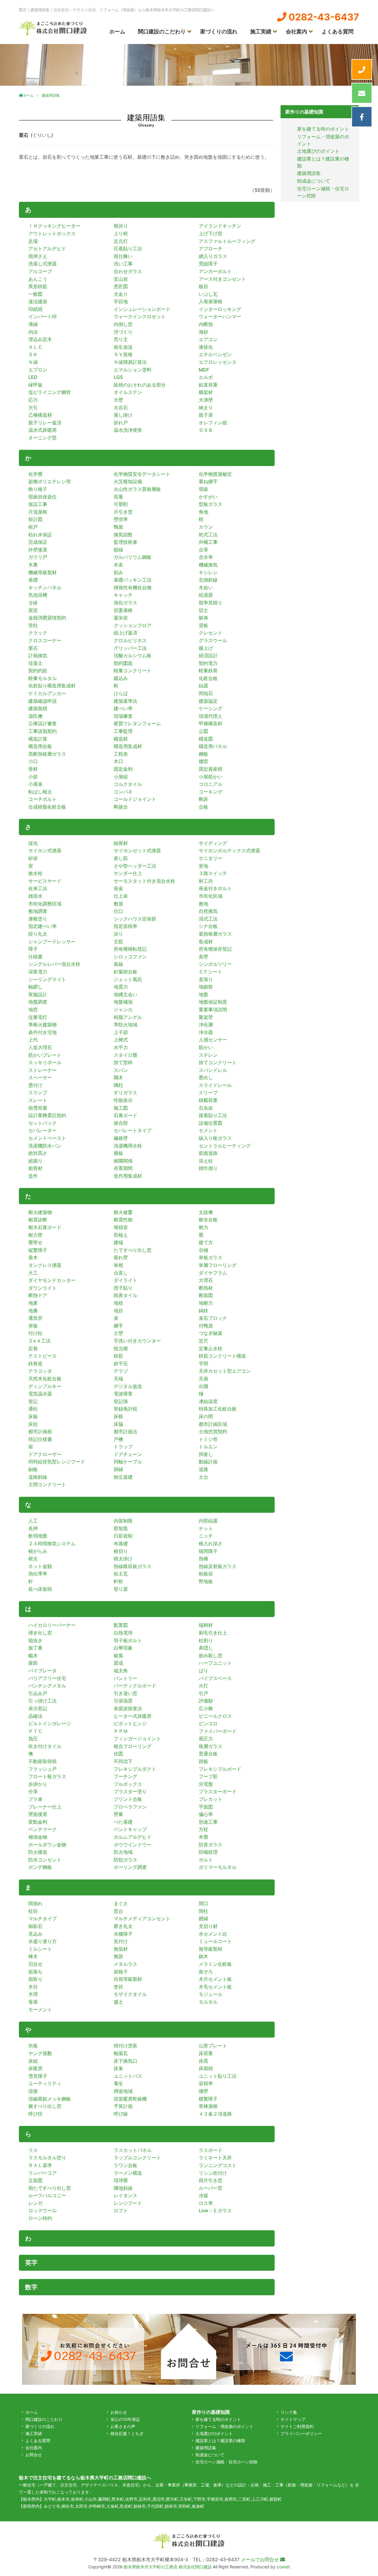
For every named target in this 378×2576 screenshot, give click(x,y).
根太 (33, 1559)
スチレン (208, 1055)
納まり (206, 408)
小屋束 (35, 784)
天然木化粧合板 (45, 1379)
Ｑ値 (33, 603)
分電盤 (206, 1784)
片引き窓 (123, 512)
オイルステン (128, 392)
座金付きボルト (215, 888)
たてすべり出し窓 (133, 1250)
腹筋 (33, 1663)
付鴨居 (206, 1326)
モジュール (211, 1994)
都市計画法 (126, 1431)
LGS (118, 377)
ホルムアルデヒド (133, 1837)
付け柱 (35, 1333)
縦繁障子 (38, 1250)
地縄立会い (126, 994)
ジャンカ (123, 1009)
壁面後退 (38, 1814)
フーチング (126, 1776)
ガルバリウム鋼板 (133, 557)
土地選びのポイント (318, 151)
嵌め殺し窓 (211, 1655)
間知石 (206, 693)
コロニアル (211, 784)
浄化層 (206, 1025)
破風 (118, 1655)
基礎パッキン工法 (133, 580)
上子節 (121, 1032)
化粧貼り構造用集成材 (52, 686)
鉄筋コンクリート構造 (222, 1356)
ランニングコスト (218, 2165)
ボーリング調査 (130, 1867)
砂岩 (33, 858)
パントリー (126, 1678)
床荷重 (206, 2053)
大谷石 (121, 408)
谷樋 (203, 1250)
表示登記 (38, 1708)
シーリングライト (47, 979)
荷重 (118, 497)
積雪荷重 (38, 1108)
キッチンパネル (45, 587)
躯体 (203, 618)
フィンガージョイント (137, 1739)
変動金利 (38, 1822)
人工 (33, 1521)
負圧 (33, 1739)
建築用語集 (309, 173)
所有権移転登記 (130, 949)
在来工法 (38, 888)
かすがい (208, 497)
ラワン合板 (126, 2165)
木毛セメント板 (215, 1987)
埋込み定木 (40, 339)
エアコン (208, 339)
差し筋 (121, 858)
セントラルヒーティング (225, 1146)
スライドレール (215, 1085)
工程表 (121, 754)
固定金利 (123, 769)
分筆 (33, 1791)
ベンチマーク (43, 1829)
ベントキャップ (130, 1829)
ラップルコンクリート (137, 2158)
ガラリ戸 (38, 557)
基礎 (33, 580)
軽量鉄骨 (208, 671)
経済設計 (208, 655)
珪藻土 (35, 663)
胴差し (206, 1454)
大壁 (118, 400)
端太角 (121, 1671)
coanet (283, 2567)
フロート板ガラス (47, 1776)
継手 (118, 1326)
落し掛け (123, 415)
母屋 (33, 2002)
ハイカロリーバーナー (52, 1625)
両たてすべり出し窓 (50, 2188)
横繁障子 (208, 2099)
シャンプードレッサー (52, 942)
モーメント (40, 2009)
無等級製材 (211, 1949)
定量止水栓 (211, 1348)
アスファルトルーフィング (227, 241)
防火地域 (123, 1852)
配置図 (121, 1625)
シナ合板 (208, 926)
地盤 (203, 994)
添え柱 (206, 1161)
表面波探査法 (128, 1708)
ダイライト (126, 1280)
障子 (33, 949)
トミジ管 (208, 1439)
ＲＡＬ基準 (40, 2165)
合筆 (203, 550)
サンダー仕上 (128, 873)
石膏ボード (126, 1115)
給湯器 (206, 595)
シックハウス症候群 (135, 919)
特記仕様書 (40, 1439)
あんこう (38, 279)
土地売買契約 (213, 1431)
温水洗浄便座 (128, 430)
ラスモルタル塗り (47, 2158)
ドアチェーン (128, 1454)
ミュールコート (215, 1941)
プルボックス (128, 1784)
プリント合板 (128, 1799)
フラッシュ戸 (43, 1769)
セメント (208, 1130)
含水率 (206, 557)
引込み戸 (38, 1693)
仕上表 (121, 896)
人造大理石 (40, 1047)
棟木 (33, 1956)
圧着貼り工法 (128, 249)
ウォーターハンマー (220, 316)
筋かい (206, 1047)
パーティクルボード (135, 1686)
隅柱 (118, 1085)
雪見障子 (38, 2076)
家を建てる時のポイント (323, 129)
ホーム (117, 31)
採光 (33, 843)
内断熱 (206, 324)
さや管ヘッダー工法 (135, 866)
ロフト (121, 2210)
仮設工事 (38, 504)
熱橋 (203, 1559)
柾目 (33, 1911)
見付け (121, 1941)
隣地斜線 (123, 2188)
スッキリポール (45, 1062)
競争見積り (211, 603)
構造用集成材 (128, 746)
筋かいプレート (45, 1055)
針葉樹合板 (126, 972)
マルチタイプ (43, 1918)
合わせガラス (128, 271)
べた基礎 (123, 1822)
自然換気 (208, 911)
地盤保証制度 (213, 1002)
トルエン (208, 1447)
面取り (35, 1979)
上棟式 (121, 1040)
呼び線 (121, 2114)
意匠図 (121, 286)
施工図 (121, 1108)
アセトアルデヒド (47, 249)
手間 (203, 1364)
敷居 (118, 904)
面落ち (35, 1972)
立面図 (35, 2180)
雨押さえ (38, 256)
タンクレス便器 (45, 1265)
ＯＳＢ (206, 430)
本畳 (203, 1837)
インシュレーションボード (142, 309)
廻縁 (203, 1918)
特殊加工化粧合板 (218, 1409)
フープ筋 (208, 1776)
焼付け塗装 (126, 2046)
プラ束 (35, 1799)
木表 (118, 565)
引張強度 (123, 1701)
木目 (33, 1987)
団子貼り (123, 1288)
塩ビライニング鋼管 (50, 392)
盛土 (118, 2002)
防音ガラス (211, 1845)
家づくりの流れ (219, 31)
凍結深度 (208, 1401)
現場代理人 (211, 716)
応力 (33, 400)
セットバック (43, 1123)
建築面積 (38, 708)
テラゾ (121, 1371)
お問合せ (34, 2455)
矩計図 (35, 519)
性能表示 (123, 1100)
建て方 (206, 1242)
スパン (121, 1070)
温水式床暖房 (43, 430)
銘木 (203, 1956)
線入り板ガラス (215, 1138)
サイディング (213, 843)
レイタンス (126, 2195)
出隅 (203, 1386)
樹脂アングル (128, 1017)
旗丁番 (35, 1648)
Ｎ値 (33, 362)
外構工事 (208, 542)
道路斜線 (38, 1477)
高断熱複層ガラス (47, 754)
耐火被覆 (123, 1212)
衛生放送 (123, 347)
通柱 (33, 1409)
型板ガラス (211, 504)
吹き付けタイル (45, 1746)
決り (118, 934)
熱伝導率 (38, 1574)
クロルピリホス (130, 640)
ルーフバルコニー (47, 2195)
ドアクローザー (45, 1454)
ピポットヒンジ (130, 1723)
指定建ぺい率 (43, 926)
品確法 (35, 1716)
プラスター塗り (130, 1791)
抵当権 (121, 1348)
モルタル (208, 2002)
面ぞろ (206, 1972)
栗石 (33, 648)
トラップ (123, 1447)
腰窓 (203, 761)
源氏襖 (35, 716)
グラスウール (213, 640)
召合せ (35, 1964)
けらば (121, 693)
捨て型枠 (123, 1062)
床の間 (206, 1416)
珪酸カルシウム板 (133, 655)
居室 (33, 610)
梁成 (118, 1663)
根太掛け (123, 1559)
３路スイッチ (213, 873)
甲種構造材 (211, 723)
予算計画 (123, 2106)
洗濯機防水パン (45, 1146)
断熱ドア (38, 1295)
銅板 (33, 1469)
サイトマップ (293, 2419)
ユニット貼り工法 (218, 2076)
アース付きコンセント (222, 279)
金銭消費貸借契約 (47, 618)
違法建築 (38, 301)
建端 (118, 1242)
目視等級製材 (128, 1979)
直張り (206, 979)
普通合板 (208, 1754)
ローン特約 (40, 2218)
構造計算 (38, 739)
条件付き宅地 (43, 1032)
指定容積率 (126, 926)
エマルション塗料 (133, 370)
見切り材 (208, 1926)
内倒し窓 (123, 324)
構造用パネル (213, 746)
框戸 (33, 527)
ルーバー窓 (211, 2188)
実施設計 (38, 994)
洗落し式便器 (43, 264)
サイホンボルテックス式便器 (229, 850)
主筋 (118, 942)
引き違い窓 (126, 1693)
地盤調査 (38, 1002)
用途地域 (123, 2091)
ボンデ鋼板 (40, 1867)
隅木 (118, 1077)
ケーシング (211, 708)
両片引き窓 (211, 2180)
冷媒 (203, 2195)
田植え (121, 1235)
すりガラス (126, 1093)
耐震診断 (38, 1220)
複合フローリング (133, 1746)
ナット (206, 1528)
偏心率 (206, 1814)
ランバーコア (43, 2173)
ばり (203, 1671)
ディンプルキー (45, 1386)
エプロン (38, 370)
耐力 (203, 1227)
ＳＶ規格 (123, 354)
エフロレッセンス (218, 362)
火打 (203, 1686)
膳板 (118, 1153)
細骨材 (121, 843)
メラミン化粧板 (215, 1964)
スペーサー (40, 1077)
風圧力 (206, 1739)
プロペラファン (130, 1807)
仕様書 (35, 957)
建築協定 (208, 701)
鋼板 (203, 754)
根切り (121, 1551)
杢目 (118, 1987)
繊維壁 (121, 1138)
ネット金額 (40, 1566)
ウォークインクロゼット (140, 316)
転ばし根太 (40, 792)
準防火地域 (126, 1025)
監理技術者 (126, 542)
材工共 (206, 881)
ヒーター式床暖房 (133, 1716)
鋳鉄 (203, 1311)
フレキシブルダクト (135, 1769)
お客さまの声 (123, 2426)
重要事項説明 (213, 1009)
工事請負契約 (43, 731)
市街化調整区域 (45, 904)
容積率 (206, 2083)
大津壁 (206, 400)
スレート (38, 1100)
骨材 (33, 769)
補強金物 (38, 1837)
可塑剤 (121, 504)
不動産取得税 (43, 1761)
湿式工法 (208, 919)
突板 (33, 1326)
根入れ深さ (211, 1543)
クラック (38, 633)
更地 (203, 866)
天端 (118, 1379)
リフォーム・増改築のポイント (224, 2426)
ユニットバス (128, 2076)
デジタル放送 (128, 1386)
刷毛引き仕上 (213, 1633)
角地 (203, 512)
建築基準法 (126, 701)
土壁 (118, 1333)
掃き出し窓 (40, 1633)
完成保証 (38, 542)
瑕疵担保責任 (43, 497)
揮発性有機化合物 (133, 587)
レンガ (35, 2203)
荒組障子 (208, 264)
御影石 (35, 1926)
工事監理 (123, 731)
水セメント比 (213, 1934)
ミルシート (40, 1949)
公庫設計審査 (43, 723)
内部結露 (208, 1521)
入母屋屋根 (211, 301)
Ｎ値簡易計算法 (130, 362)
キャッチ (123, 595)
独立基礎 (123, 1477)
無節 (118, 1956)
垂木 (33, 1257)
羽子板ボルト (128, 1640)
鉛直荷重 (208, 385)
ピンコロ (208, 1723)
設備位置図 (211, 1123)
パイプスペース (215, 1678)
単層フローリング (218, 1265)
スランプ (38, 1093)
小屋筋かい (211, 777)
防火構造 (38, 1852)
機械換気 (208, 565)
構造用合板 (40, 746)
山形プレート (213, 2046)
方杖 (203, 1829)
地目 (118, 1311)
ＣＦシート (211, 972)
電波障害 (123, 1394)
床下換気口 (126, 2061)
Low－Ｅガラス (215, 2210)
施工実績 (261, 31)
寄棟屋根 (208, 2106)
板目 (203, 286)
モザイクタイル (130, 1994)
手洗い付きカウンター (137, 1341)
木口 (118, 761)
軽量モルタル (43, 678)
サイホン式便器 (45, 850)
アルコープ (40, 271)
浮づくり (123, 332)
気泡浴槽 (38, 595)
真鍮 (118, 964)
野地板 (206, 1581)
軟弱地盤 (38, 1536)
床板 (33, 1416)
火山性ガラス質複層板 (137, 489)
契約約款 (38, 671)
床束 (118, 2068)
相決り (121, 226)
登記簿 (121, 1401)
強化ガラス (126, 603)
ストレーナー (43, 1070)
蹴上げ (206, 648)
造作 (33, 1176)
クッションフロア (133, 625)
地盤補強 (123, 1002)
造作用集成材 (128, 1176)
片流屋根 (38, 512)
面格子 (121, 1972)
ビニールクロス (215, 1716)
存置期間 (123, 1168)
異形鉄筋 (38, 286)
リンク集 (289, 2412)
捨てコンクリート (218, 1062)
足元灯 (121, 241)
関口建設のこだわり (162, 31)
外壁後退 (38, 550)
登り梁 (121, 1589)
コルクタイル (128, 784)
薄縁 (33, 324)
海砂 (203, 332)
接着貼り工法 (213, 1115)
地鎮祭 (206, 987)
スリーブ (208, 1093)
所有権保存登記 (215, 949)
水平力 (121, 1047)
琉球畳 (121, 2180)
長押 (33, 1528)
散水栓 (35, 873)
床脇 (118, 1424)
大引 (33, 408)
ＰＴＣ (35, 1731)
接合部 (121, 1123)
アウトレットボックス (52, 233)
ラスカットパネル (133, 2150)
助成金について (314, 181)
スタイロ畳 (126, 1055)
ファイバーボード (218, 1731)
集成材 (206, 942)
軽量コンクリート (133, 671)
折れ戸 (121, 423)
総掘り (35, 1161)
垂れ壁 (121, 1257)
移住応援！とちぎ (127, 2433)
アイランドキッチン (220, 226)
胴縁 (118, 1469)
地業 (33, 1303)
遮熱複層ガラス (215, 934)
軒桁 (118, 1581)
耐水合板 (208, 1220)
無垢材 (121, 1949)
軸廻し (35, 987)
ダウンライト (43, 1288)
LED (33, 377)
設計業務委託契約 (47, 1115)
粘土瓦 (121, 1574)
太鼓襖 (206, 1212)
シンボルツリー (215, 964)
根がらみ (38, 1551)
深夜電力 (38, 972)
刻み (118, 572)
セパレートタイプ (133, 1130)
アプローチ (211, 249)
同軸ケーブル (128, 1462)
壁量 (118, 1814)
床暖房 (35, 2068)
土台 (203, 1477)
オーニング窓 (43, 438)
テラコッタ (40, 1371)
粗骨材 (35, 1168)
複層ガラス (211, 1746)
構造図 (206, 739)
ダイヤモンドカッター (52, 1280)
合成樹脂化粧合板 (47, 807)
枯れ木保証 (40, 535)
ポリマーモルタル (218, 1867)
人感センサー (213, 1040)
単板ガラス (211, 1257)
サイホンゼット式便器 (137, 850)
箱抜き (35, 1640)
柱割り (206, 1640)
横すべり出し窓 (45, 2106)
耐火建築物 (40, 1212)
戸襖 (118, 1439)
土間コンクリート (47, 1484)
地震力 (121, 987)
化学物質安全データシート (142, 474)
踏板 (203, 1761)
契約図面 (123, 663)
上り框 (121, 233)
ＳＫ (33, 354)
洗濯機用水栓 (128, 1146)
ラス (33, 2150)
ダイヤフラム (213, 1273)
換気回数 (123, 535)
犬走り (121, 294)
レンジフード (128, 2203)
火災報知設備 (128, 481)
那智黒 (121, 1528)
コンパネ (123, 792)
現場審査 (123, 716)
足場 (33, 241)
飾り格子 (38, 489)
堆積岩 (121, 1227)
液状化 (206, 347)
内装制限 (123, 1521)
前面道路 (208, 1153)
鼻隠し (206, 1648)
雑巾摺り (208, 1168)
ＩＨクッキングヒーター (54, 226)
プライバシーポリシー (301, 2433)
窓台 (118, 1911)
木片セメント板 (215, 1979)
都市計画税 (40, 1431)
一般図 (35, 294)
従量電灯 (38, 1017)
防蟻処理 (208, 1852)
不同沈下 (123, 1761)
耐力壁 (35, 1235)
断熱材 (206, 1288)
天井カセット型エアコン (225, 1371)
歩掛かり (38, 1784)
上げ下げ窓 (211, 233)
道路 (203, 1469)
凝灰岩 (121, 618)
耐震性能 (123, 1220)
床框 (118, 1416)
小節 (33, 777)
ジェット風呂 (128, 979)
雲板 (203, 625)
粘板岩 (206, 1574)
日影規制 (123, 1536)
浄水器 (206, 1032)
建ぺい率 (123, 708)
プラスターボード (218, 1791)
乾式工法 (208, 535)
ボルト (206, 1860)
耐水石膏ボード (45, 1227)
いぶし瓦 (208, 294)
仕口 (118, 911)
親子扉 (206, 415)
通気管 (35, 1318)
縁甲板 (35, 385)
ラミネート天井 (215, 2158)
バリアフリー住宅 (47, 1678)
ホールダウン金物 (47, 1845)
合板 (203, 807)
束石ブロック (213, 1318)
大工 (33, 1273)
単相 (118, 1265)
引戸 (203, 1693)
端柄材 (206, 1625)
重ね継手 (208, 481)
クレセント (211, 633)
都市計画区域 (213, 1424)
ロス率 (206, 2203)
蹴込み (121, 678)
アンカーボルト (215, 271)
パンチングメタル (47, 1686)
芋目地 (121, 301)
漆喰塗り (38, 919)
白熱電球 (123, 1633)
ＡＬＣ (35, 347)
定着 (33, 1348)
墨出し (206, 1077)
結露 (203, 686)
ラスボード (211, 2150)
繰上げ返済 (126, 633)
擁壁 (203, 2091)
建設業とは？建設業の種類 (220, 2441)
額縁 (118, 550)
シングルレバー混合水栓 (54, 964)
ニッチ (206, 1536)
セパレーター (43, 1130)
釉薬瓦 (121, 2053)
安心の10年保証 (125, 2419)
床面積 (206, 2068)
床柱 (33, 1424)
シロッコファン (130, 957)
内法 (33, 332)
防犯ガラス (126, 1860)
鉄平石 (121, 1364)
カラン (206, 527)
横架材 (206, 392)
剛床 (203, 799)
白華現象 (123, 1648)
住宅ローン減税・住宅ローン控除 (227, 2462)
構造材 (121, 739)
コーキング (211, 792)
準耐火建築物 (43, 1025)
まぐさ (121, 1903)
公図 (203, 731)
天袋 (203, 1379)
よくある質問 (338, 31)
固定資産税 (211, 769)
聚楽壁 (206, 1017)
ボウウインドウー (133, 1845)
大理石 (206, 1280)
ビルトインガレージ (50, 1723)
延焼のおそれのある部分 (140, 385)
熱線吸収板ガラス (133, 1566)
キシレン (208, 572)
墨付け (35, 1085)
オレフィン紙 (213, 423)
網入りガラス (213, 256)
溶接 (33, 2091)
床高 (203, 2061)
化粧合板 (208, 678)
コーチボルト (43, 799)
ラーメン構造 (128, 2173)
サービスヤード (45, 881)
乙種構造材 (40, 415)
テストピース (43, 1356)
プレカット (211, 1799)
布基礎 (121, 1543)
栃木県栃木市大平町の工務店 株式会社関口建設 (168, 2567)
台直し (121, 1273)
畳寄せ (35, 1242)
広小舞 (206, 1708)
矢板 (33, 2046)
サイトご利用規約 (297, 2426)
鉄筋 (118, 1356)
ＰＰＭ (121, 1731)
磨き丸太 (123, 1926)
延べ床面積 (40, 1589)
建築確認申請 (43, 701)
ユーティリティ (45, 2083)
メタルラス (126, 1964)
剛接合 (121, 807)
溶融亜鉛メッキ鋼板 (50, 2099)
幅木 (33, 1655)
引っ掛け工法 (43, 1701)
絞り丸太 (38, 934)
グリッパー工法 (130, 648)
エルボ (206, 377)
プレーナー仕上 (45, 1807)
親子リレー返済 (45, 423)
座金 (118, 888)
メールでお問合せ (261, 2559)
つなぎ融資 (211, 1333)
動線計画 (208, 1462)
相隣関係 (123, 1161)
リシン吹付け (213, 2173)
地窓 (33, 1009)
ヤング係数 (40, 2053)
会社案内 (296, 31)
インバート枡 (43, 316)
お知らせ (119, 2412)
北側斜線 (208, 580)
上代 (33, 1040)
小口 (33, 761)
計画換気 (38, 655)
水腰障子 (123, 1934)
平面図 (206, 1807)
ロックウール (43, 2210)
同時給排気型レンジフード (57, 1462)
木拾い (206, 587)
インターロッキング (220, 309)
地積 (118, 1303)
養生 (118, 2083)
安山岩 (121, 279)
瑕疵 (203, 489)
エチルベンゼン (215, 354)
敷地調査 (38, 911)
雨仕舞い (123, 256)
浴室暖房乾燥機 (130, 2099)
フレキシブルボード (220, 1769)
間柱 (203, 1911)
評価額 (206, 1701)
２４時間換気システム (52, 1543)
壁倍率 (121, 519)
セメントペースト (47, 1138)
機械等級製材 (43, 572)
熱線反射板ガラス (218, 1566)
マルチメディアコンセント (142, 1918)
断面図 (206, 1295)
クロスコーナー (45, 640)
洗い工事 (123, 264)
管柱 (33, 625)
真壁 (203, 957)
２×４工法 (39, 1341)
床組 (33, 2061)
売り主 (121, 339)
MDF (204, 370)
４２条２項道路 (215, 2114)
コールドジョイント (135, 799)
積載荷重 (208, 1100)
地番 (33, 1311)
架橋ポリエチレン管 (50, 481)
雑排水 (35, 896)
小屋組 (121, 777)
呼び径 (35, 2114)
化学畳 (35, 474)
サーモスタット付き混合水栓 (144, 881)
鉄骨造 (35, 1364)
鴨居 (118, 527)
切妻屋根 (123, 610)
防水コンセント (45, 1860)
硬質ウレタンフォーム (137, 723)
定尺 (203, 1341)
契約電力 (208, 663)
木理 (33, 1994)
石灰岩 (206, 1108)
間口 (203, 1903)
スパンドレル (213, 1070)
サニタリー (211, 858)
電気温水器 (40, 1394)
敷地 (203, 904)
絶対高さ (38, 1153)
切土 (203, 610)
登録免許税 (126, 1409)
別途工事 (208, 1822)
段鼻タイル (126, 1295)
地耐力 (206, 1303)
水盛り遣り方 (43, 1941)
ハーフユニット (215, 1663)
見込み (35, 1934)
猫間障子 (208, 1551)
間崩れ (35, 1903)
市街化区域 (211, 896)
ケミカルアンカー (47, 693)
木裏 (33, 565)
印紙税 (35, 309)
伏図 (118, 1754)
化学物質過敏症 (215, 474)
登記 (33, 1401)
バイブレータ (43, 1671)
